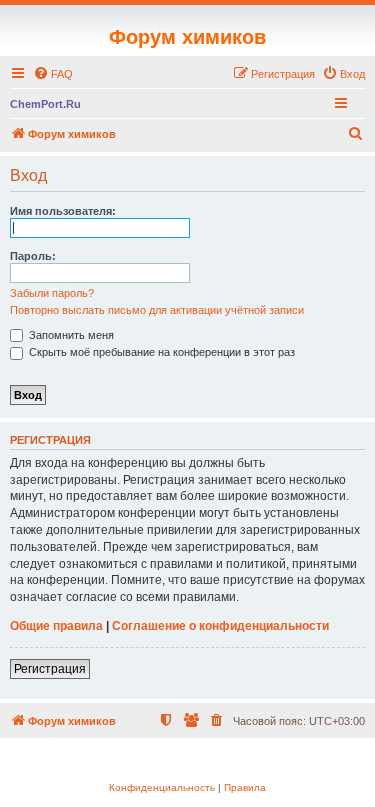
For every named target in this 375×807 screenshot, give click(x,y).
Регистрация (50, 669)
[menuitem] (53, 74)
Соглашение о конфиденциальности (220, 626)
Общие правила (56, 626)
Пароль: (33, 256)
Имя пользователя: (63, 211)
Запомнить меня (70, 335)
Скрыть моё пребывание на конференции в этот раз (160, 352)
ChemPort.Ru (45, 104)
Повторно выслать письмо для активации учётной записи (157, 310)
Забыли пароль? (52, 293)
